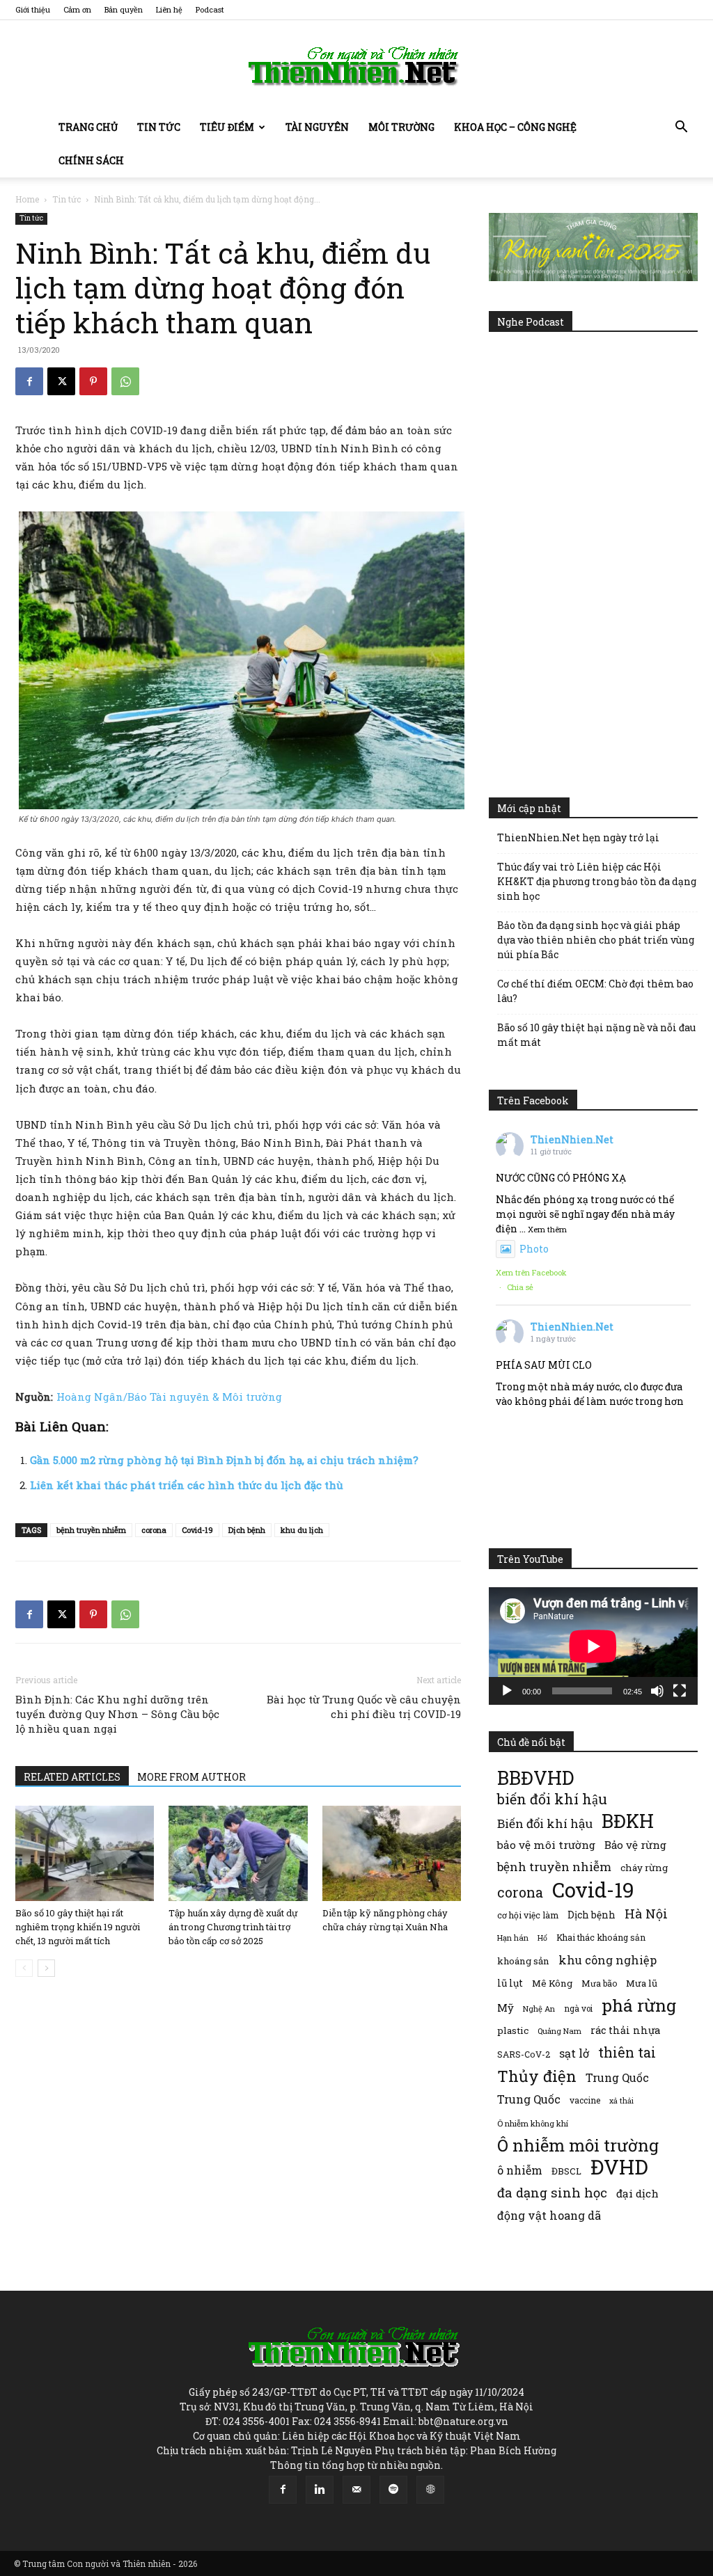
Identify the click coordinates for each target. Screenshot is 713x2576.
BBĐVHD (535, 1778)
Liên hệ (169, 9)
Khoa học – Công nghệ (515, 127)
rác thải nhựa (625, 2030)
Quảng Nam (559, 2031)
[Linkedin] (320, 2490)
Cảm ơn (77, 9)
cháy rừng (644, 1868)
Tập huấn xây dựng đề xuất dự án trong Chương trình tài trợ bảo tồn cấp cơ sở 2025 (233, 1927)
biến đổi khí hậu (552, 1799)
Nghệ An (539, 2009)
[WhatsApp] (125, 381)
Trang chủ (88, 127)
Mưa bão (599, 1983)
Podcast (210, 9)
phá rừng (639, 2005)
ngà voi (578, 2009)
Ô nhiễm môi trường (578, 2145)
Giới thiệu (33, 9)
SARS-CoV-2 (524, 2054)
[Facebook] (29, 381)
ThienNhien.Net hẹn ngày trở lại (578, 837)
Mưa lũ (642, 1983)
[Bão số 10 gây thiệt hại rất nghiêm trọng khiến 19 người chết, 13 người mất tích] (85, 1853)
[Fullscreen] (680, 1691)
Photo (534, 1249)
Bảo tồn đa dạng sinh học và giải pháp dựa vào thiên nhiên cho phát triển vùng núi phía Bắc (596, 940)
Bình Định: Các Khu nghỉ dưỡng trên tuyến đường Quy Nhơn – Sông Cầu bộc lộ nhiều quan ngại (117, 1714)
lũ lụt (510, 1983)
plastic (513, 2030)
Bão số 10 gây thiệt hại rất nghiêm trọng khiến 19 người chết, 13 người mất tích (78, 1927)
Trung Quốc (529, 2099)
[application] (593, 1646)
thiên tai (627, 2052)
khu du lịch (302, 1530)
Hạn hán (513, 1938)
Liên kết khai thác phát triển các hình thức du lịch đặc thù (187, 1485)
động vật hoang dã (549, 2215)
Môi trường (401, 127)
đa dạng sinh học (552, 2193)
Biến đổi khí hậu (545, 1823)
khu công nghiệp (608, 1960)
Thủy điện (537, 2076)
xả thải (621, 2101)
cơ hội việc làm (528, 1915)
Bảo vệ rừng (635, 1845)
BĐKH (628, 1821)
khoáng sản (523, 1961)
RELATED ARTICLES (72, 1777)
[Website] (430, 2490)
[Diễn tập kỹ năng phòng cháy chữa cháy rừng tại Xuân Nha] (392, 1853)
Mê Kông (552, 1983)
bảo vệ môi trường (546, 1845)
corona (154, 1530)
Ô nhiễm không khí (533, 2123)
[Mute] (657, 1691)
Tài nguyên (317, 127)
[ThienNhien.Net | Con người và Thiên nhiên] (356, 66)
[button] (681, 128)
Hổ (542, 1938)
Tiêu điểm (227, 127)
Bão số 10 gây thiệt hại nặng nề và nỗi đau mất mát (596, 1035)
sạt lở (574, 2053)
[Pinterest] (93, 381)
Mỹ (506, 2007)
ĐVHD (619, 2166)
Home (27, 199)
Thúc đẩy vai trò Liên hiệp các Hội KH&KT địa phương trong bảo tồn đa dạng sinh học (597, 881)
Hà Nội (646, 1914)
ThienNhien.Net (572, 1139)
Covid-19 (197, 1530)
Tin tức (159, 127)
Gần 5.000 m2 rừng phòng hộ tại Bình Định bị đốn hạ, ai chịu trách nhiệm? (224, 1460)
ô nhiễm (520, 2170)
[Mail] (356, 2490)
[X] (61, 381)
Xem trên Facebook (531, 1272)
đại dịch (637, 2193)
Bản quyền (124, 9)
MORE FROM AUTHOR (191, 1777)
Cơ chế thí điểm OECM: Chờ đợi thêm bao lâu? (595, 991)
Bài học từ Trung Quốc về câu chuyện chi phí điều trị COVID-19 (364, 1707)
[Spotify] (393, 2490)
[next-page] (46, 1968)
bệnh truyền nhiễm (91, 1530)
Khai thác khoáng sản (601, 1937)
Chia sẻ (520, 1287)
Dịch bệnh (247, 1530)
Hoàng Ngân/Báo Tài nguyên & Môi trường (169, 1397)
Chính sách (91, 160)
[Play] (507, 1691)
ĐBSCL (566, 2171)
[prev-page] (24, 1968)
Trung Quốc (617, 2077)
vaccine (585, 2100)
